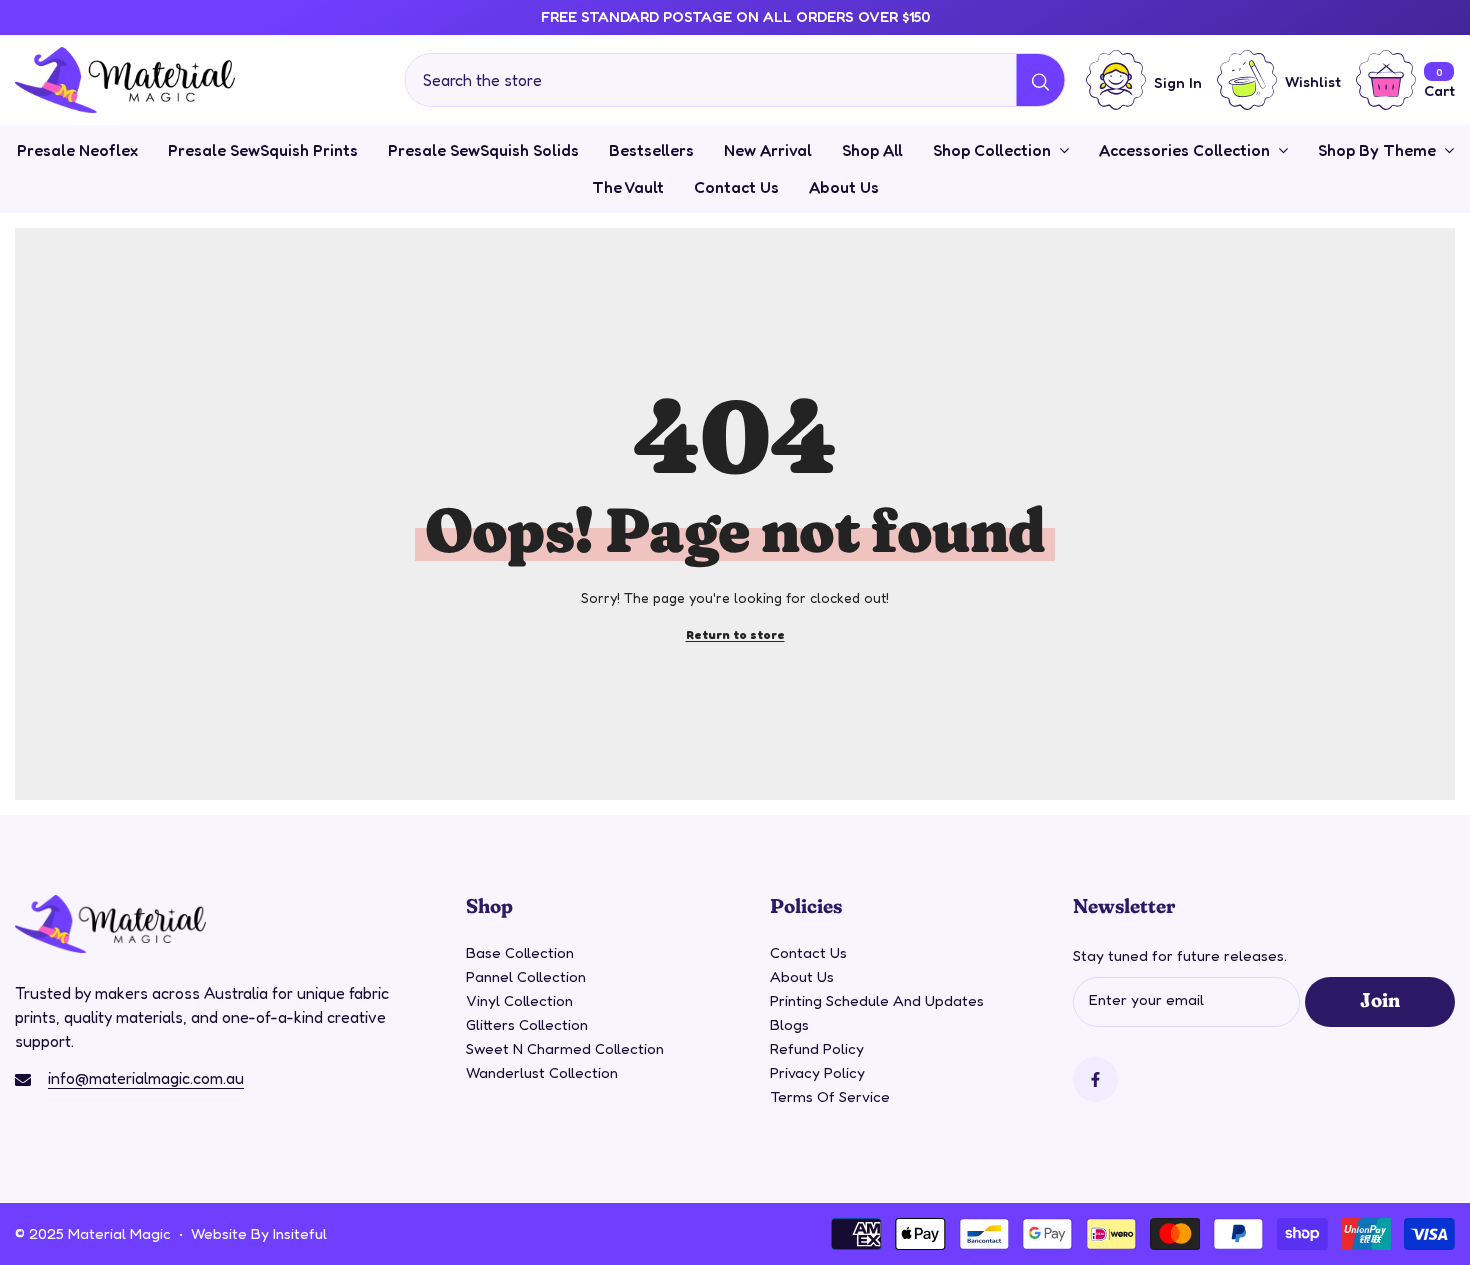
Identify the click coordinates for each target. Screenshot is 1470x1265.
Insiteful (300, 1233)
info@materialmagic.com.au (146, 1078)
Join (1379, 999)
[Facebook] (1095, 1079)
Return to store (735, 634)
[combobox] (711, 80)
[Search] (735, 80)
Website (219, 1233)
